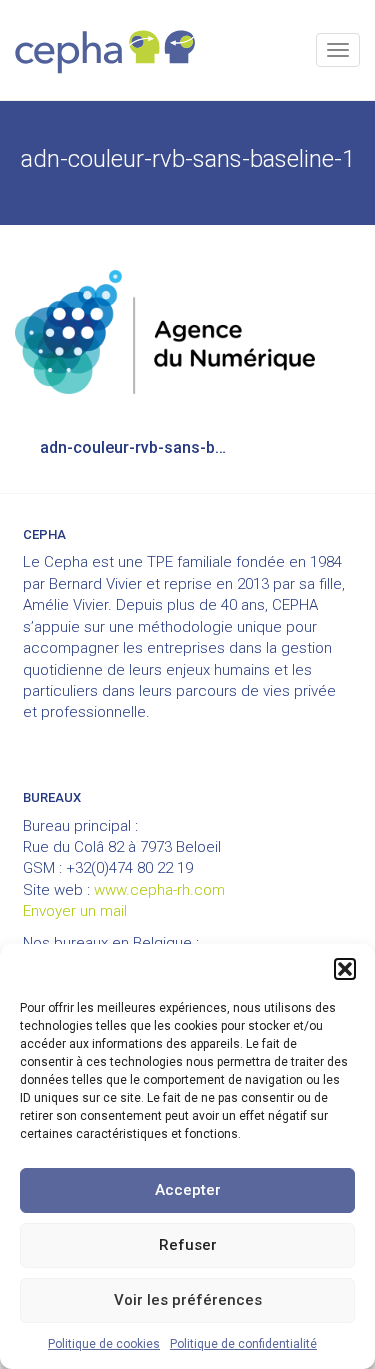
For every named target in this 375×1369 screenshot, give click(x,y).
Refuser (188, 1245)
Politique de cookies (104, 1344)
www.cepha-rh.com (159, 890)
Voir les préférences (188, 1300)
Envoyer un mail (75, 911)
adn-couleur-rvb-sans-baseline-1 (147, 447)
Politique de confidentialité (243, 1344)
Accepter (188, 1190)
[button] (345, 969)
